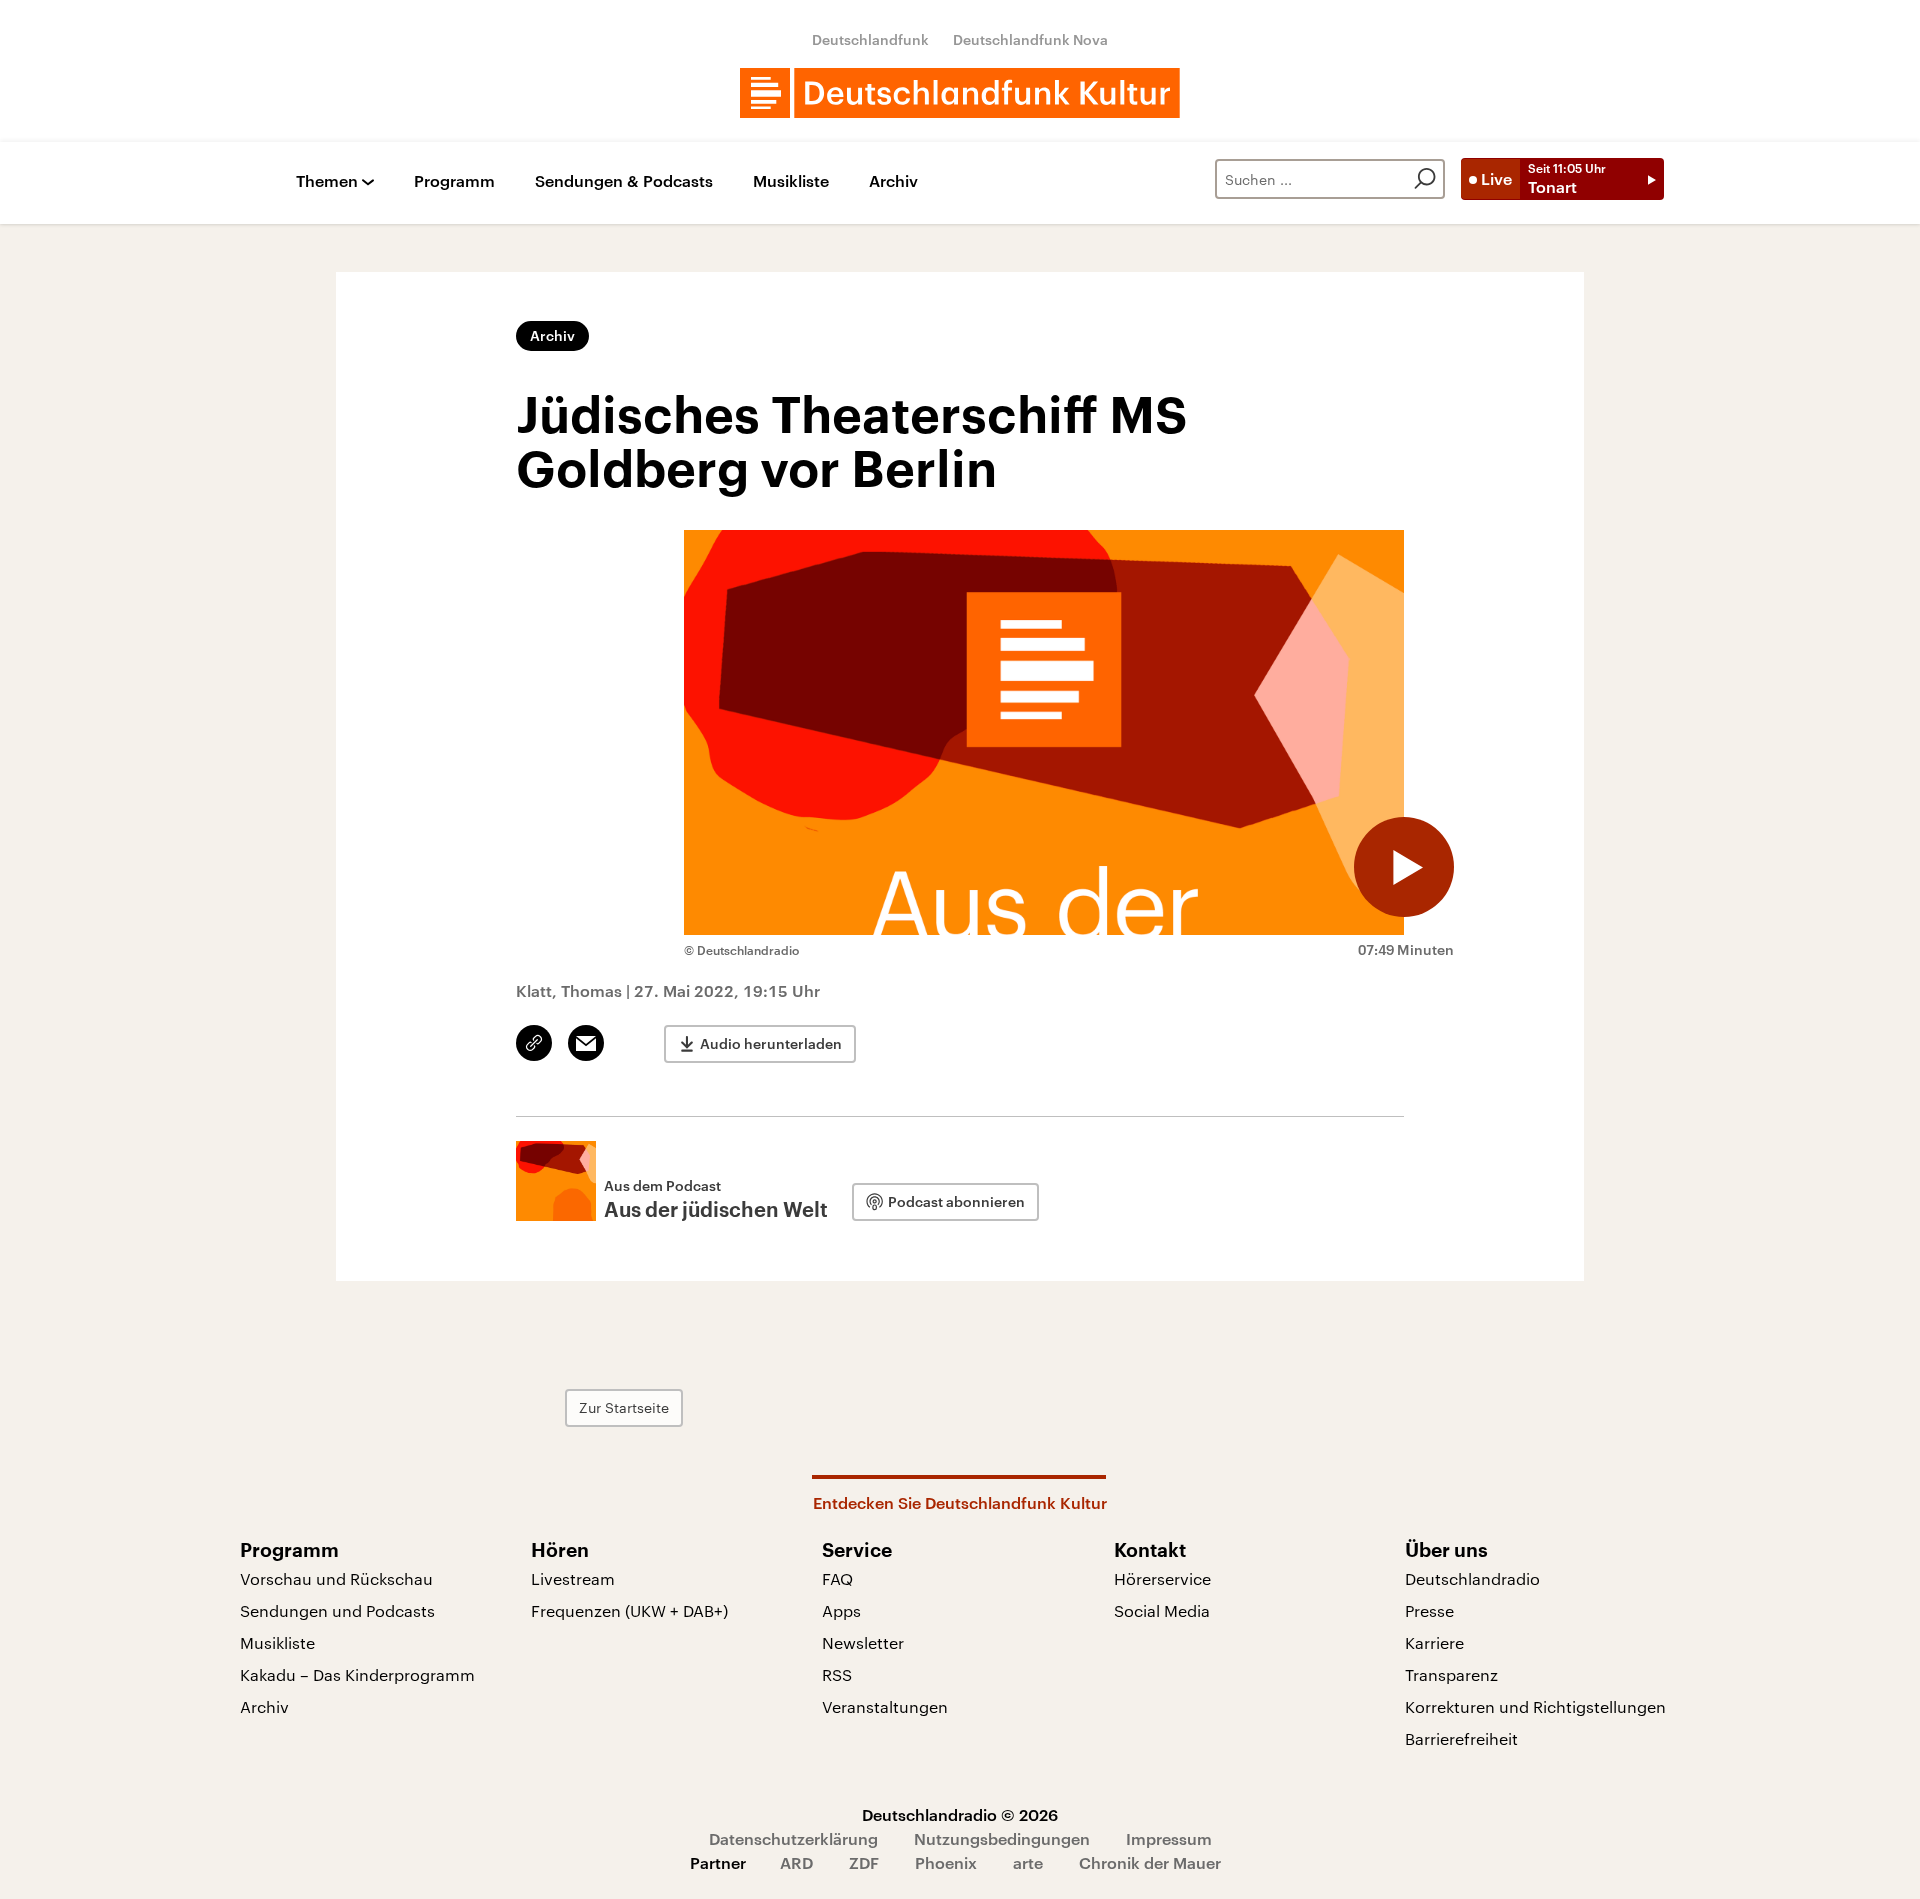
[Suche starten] (1425, 179)
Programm (454, 181)
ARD (796, 1862)
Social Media (1162, 1610)
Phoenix (946, 1862)
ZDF (864, 1862)
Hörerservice (1162, 1578)
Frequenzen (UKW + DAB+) (629, 1610)
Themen (327, 181)
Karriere (1434, 1642)
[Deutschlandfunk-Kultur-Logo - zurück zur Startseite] (960, 93)
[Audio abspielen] (1404, 867)
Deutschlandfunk (870, 39)
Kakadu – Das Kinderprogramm (357, 1674)
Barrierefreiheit (1461, 1738)
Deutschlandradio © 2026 (960, 1814)
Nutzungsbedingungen (1002, 1838)
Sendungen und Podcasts (337, 1610)
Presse (1429, 1610)
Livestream (573, 1578)
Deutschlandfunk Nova (1030, 39)
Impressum (1169, 1838)
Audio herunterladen (771, 1043)
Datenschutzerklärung (793, 1838)
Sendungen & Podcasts (624, 181)
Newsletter (863, 1642)
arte (1028, 1862)
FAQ (837, 1578)
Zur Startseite (624, 1407)
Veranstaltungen (885, 1706)
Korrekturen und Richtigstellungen (1535, 1706)
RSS (837, 1674)
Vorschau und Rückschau (336, 1578)
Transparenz (1451, 1674)
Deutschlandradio (1472, 1578)
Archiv (893, 181)
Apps (841, 1610)
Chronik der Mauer (1150, 1862)
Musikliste (791, 181)
